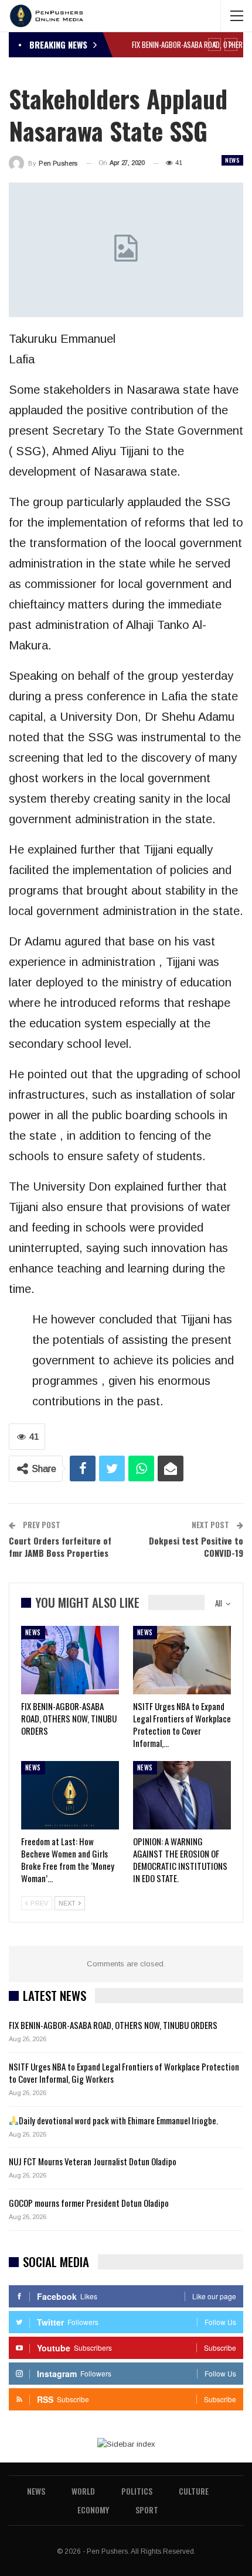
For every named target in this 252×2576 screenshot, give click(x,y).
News (232, 160)
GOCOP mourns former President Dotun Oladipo (89, 2203)
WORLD (83, 2491)
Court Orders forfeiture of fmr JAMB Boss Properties (60, 1547)
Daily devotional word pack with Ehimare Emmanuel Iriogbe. (118, 2120)
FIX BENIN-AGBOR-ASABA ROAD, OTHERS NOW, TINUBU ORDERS (113, 2025)
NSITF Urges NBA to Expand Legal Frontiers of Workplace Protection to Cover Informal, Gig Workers (124, 2073)
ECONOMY (93, 2510)
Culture (194, 2491)
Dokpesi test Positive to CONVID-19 (196, 1547)
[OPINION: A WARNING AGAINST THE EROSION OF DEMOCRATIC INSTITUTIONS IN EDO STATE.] (182, 1795)
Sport (147, 2510)
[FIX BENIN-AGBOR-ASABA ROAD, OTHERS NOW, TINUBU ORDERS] (70, 1660)
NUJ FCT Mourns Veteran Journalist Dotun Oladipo (93, 2161)
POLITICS (137, 2491)
